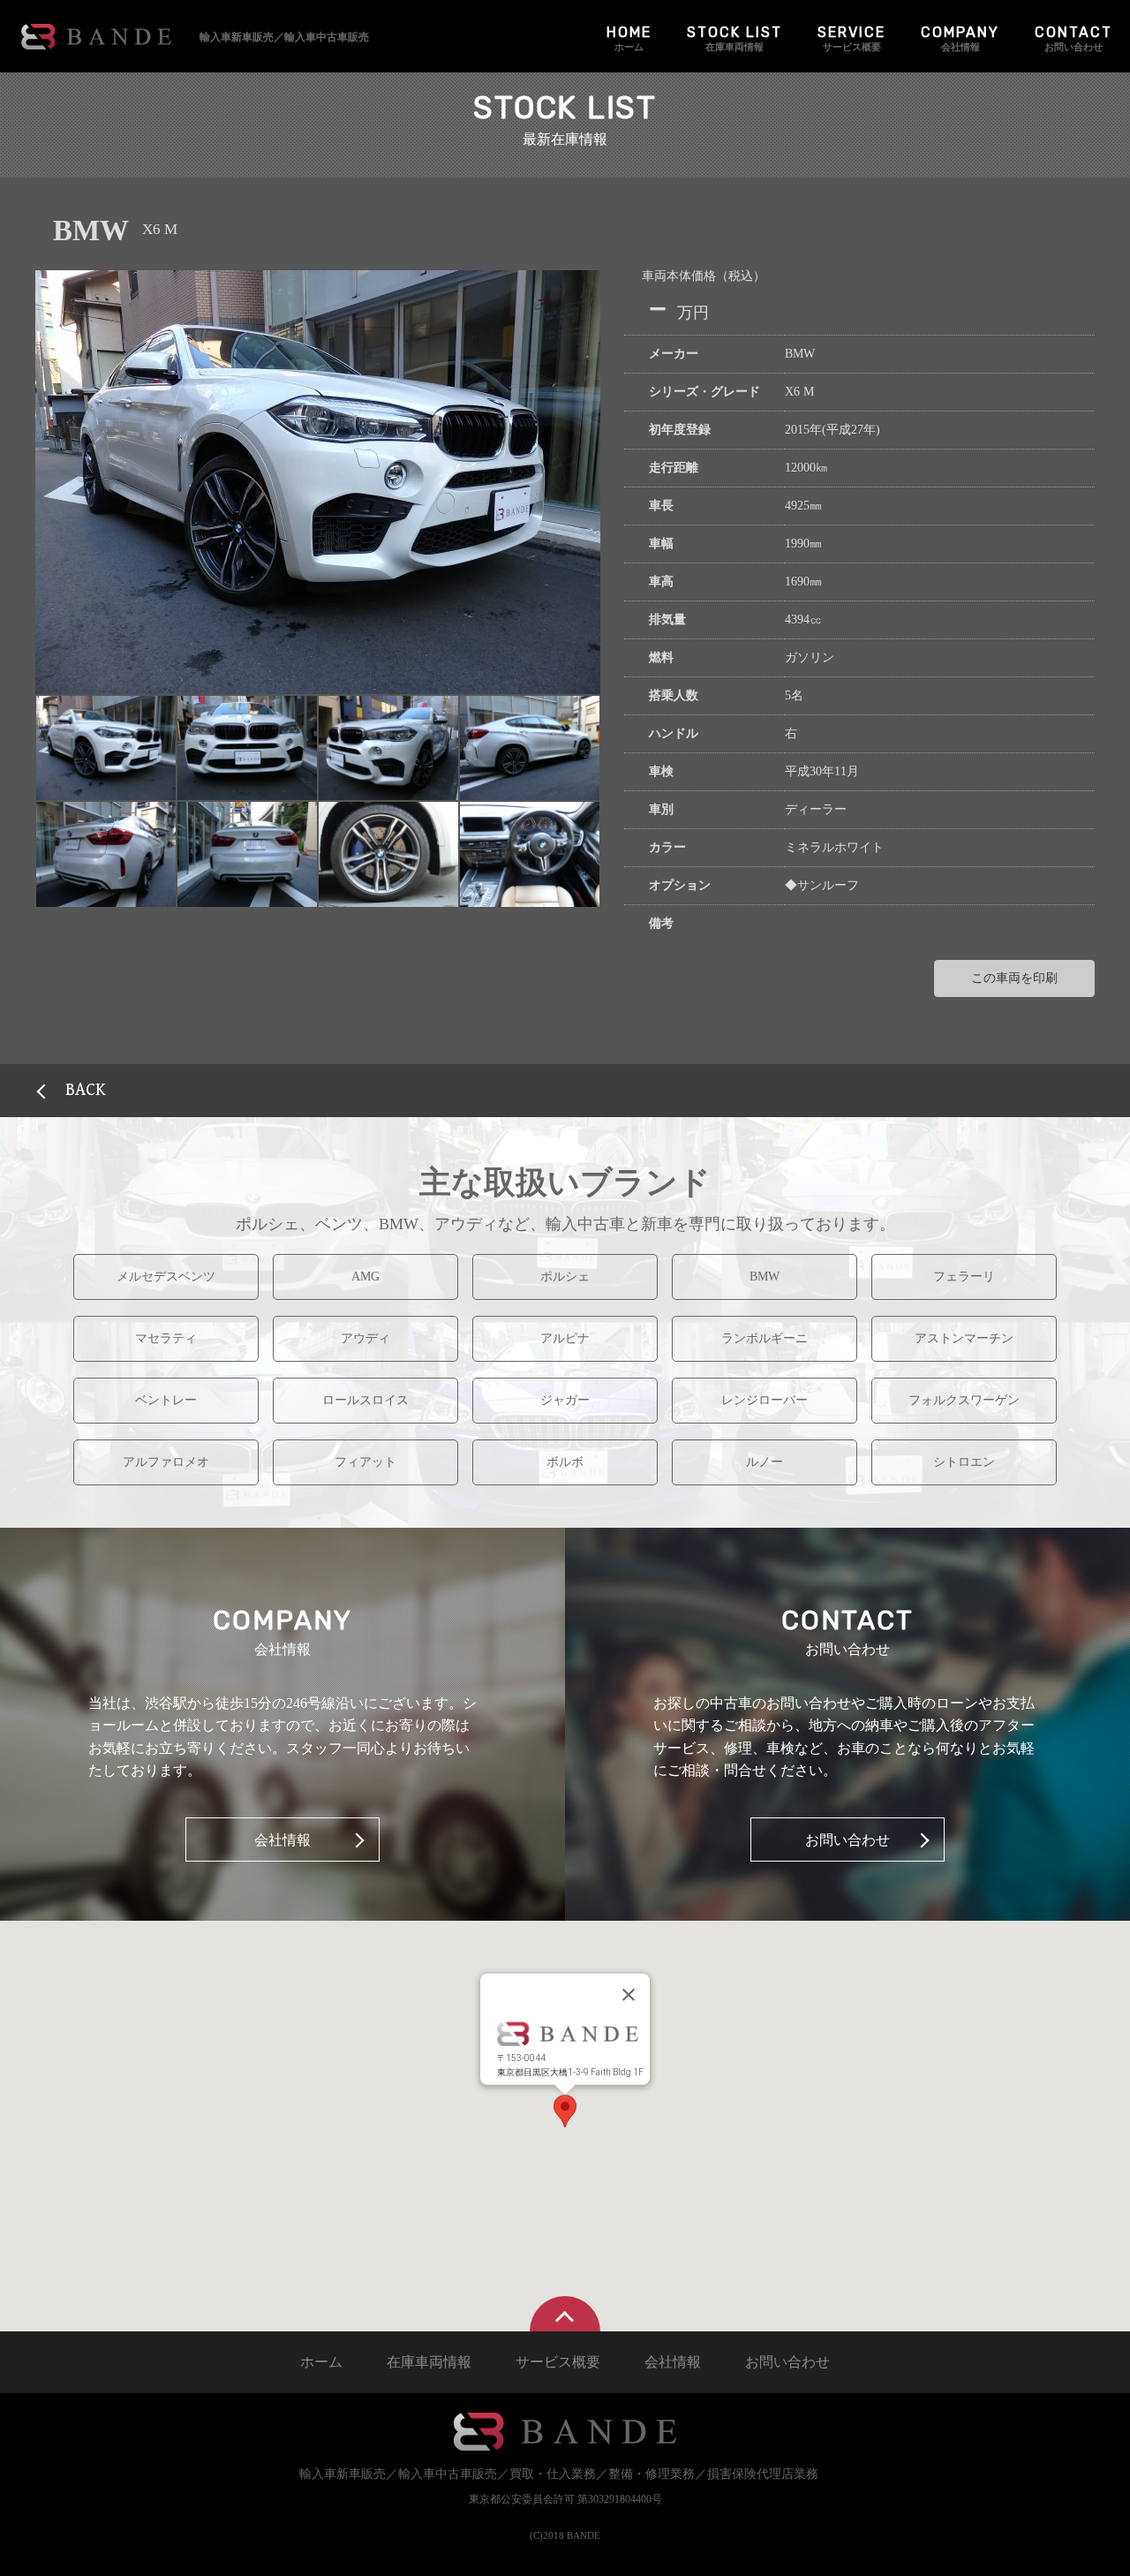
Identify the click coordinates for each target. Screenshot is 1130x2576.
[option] (318, 482)
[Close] (629, 1995)
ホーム (629, 38)
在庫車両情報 (734, 38)
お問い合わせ (1073, 38)
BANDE (96, 37)
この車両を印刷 (1014, 978)
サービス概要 (851, 38)
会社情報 (960, 38)
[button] (106, 748)
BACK (86, 1090)
